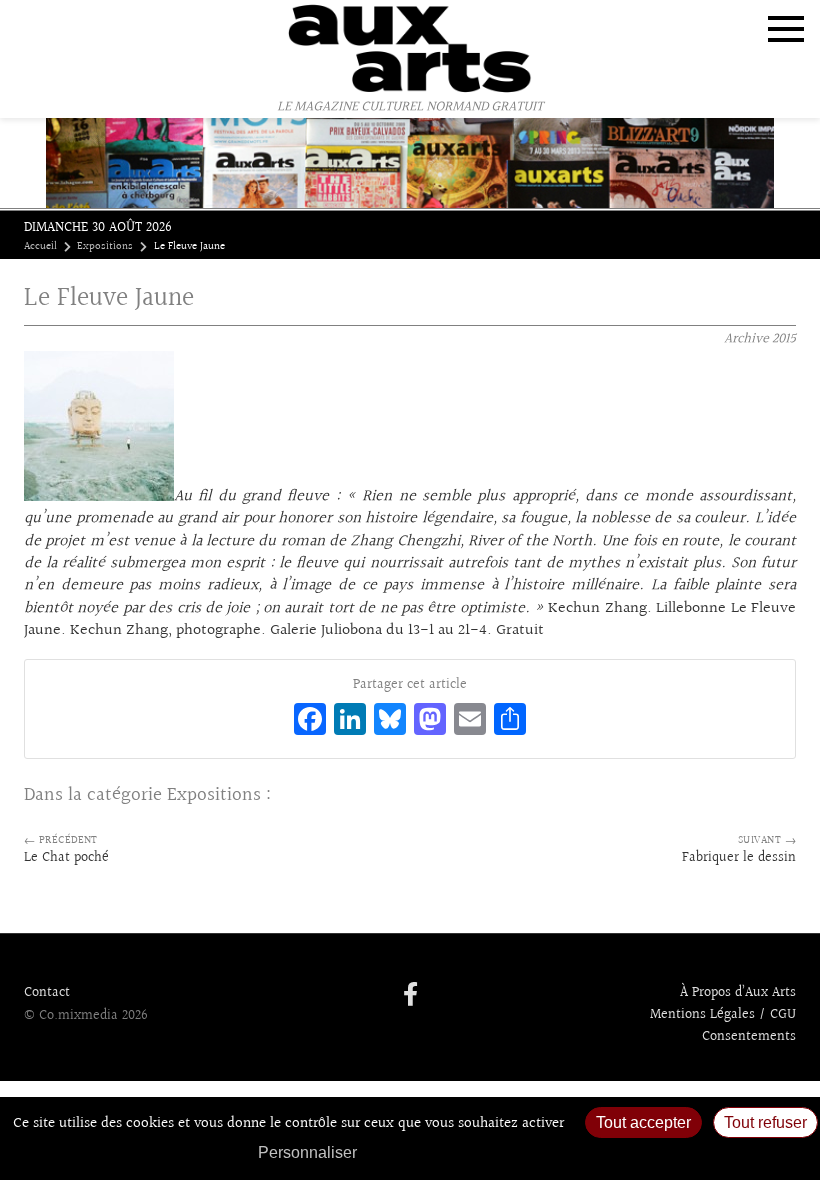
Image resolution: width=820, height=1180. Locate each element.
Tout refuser (765, 1122)
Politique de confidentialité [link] (475, 1152)
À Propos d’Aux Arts (738, 993)
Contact (47, 993)
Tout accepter (643, 1122)
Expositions (105, 247)
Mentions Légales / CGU (723, 1015)
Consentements (749, 1037)
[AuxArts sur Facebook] (410, 996)
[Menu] (786, 29)
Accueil (40, 247)
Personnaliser (307, 1152)
